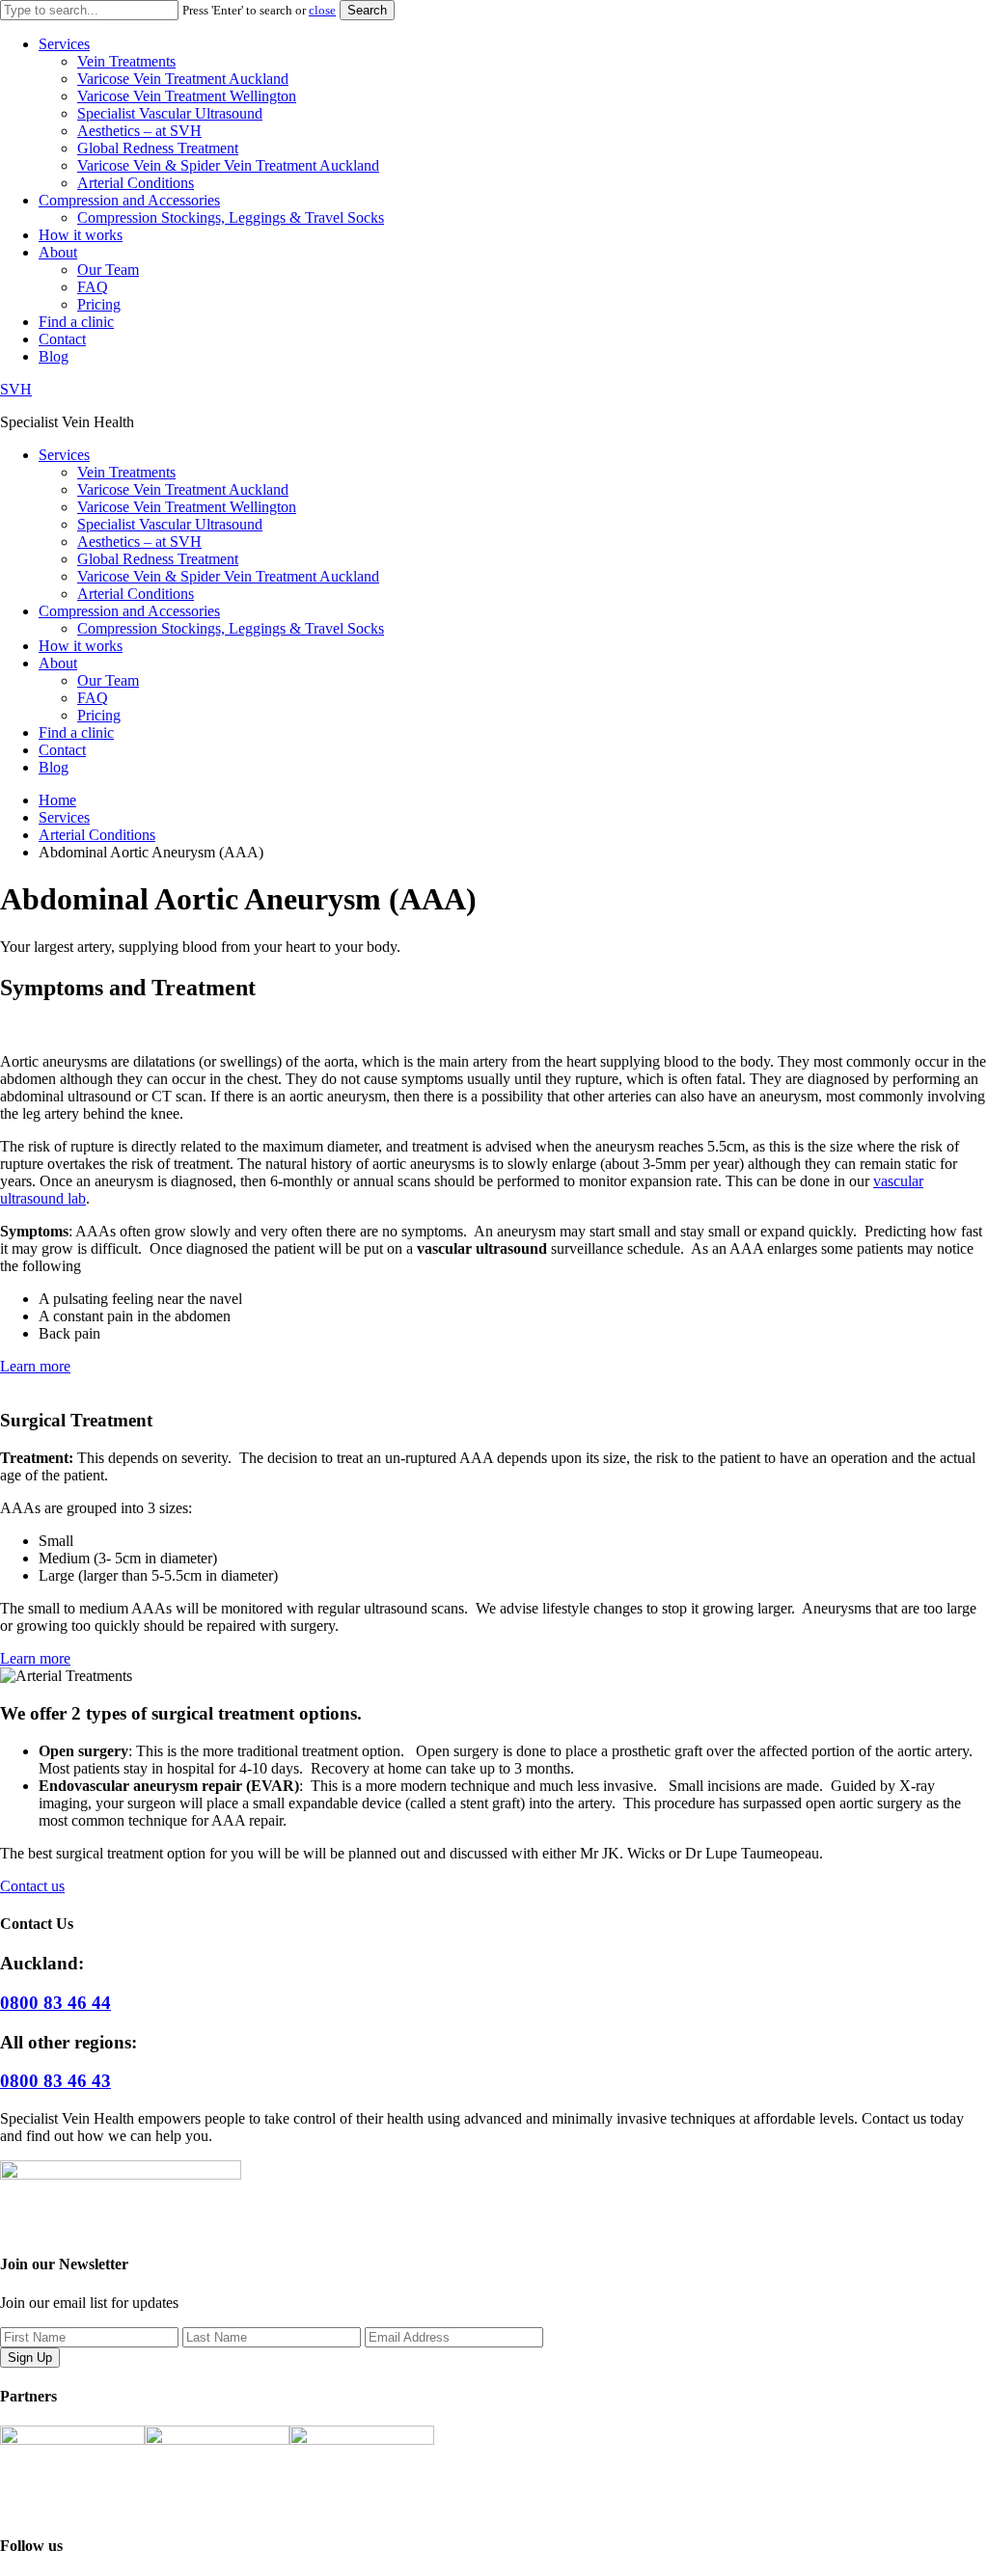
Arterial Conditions (136, 183)
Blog (54, 356)
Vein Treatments (126, 61)
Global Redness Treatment (158, 148)
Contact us (32, 1886)
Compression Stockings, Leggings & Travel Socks (231, 217)
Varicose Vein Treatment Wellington (187, 96)
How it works (81, 235)
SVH (16, 389)
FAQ (93, 287)
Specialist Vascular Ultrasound (170, 113)
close (322, 10)
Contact (62, 339)
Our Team (108, 270)
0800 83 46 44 (55, 2003)
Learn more (35, 1366)
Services (64, 44)
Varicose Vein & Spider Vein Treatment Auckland (228, 165)
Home (57, 800)
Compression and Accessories (129, 200)
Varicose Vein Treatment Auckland (183, 79)
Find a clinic (76, 322)
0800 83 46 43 (55, 2081)
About (58, 252)
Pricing (99, 304)
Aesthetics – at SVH (139, 131)
